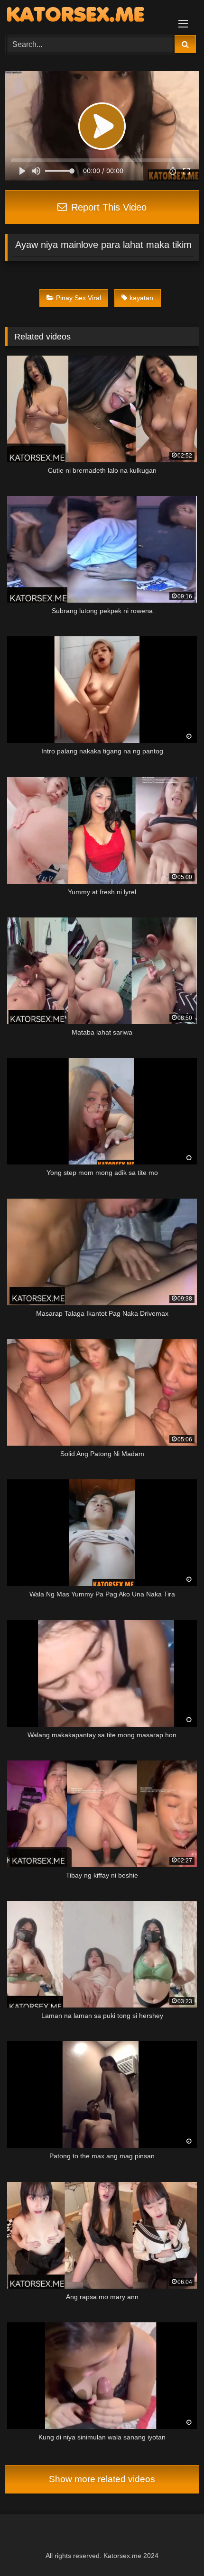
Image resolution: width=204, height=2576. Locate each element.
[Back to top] (175, 2548)
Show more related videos (102, 2479)
